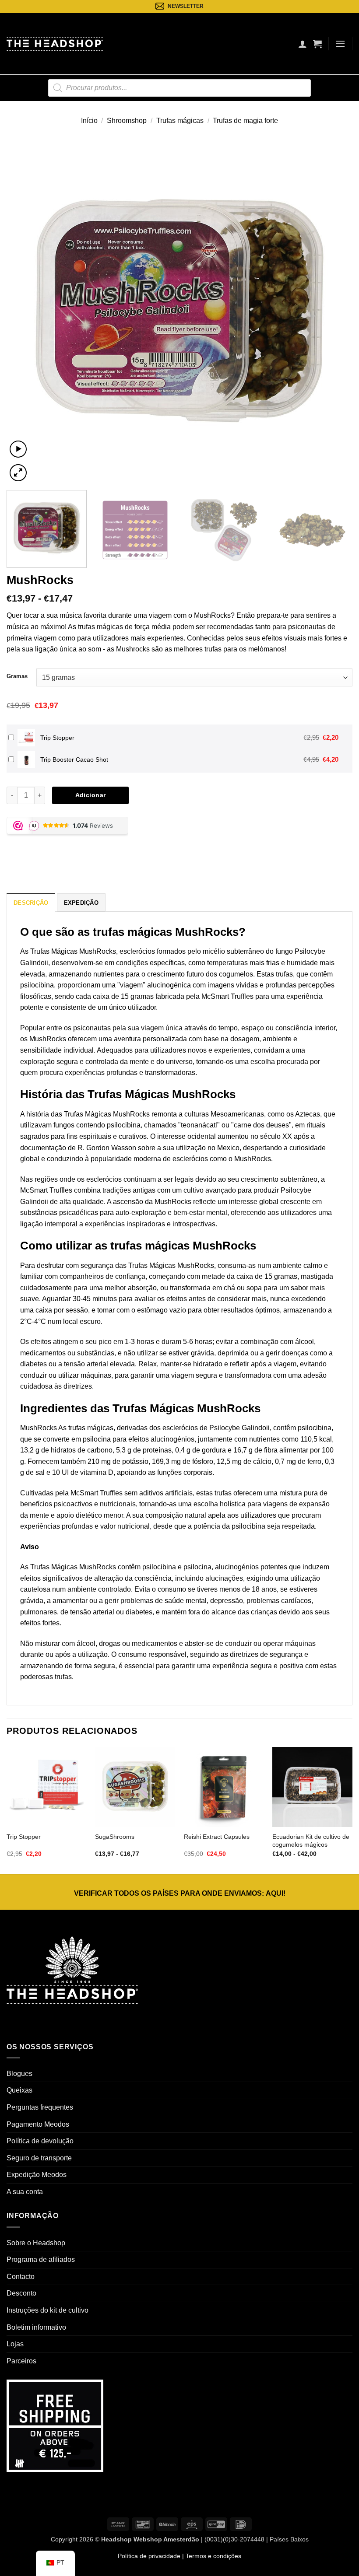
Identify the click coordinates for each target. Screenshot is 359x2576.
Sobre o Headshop (36, 2243)
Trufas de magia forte (245, 121)
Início (89, 121)
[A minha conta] (303, 44)
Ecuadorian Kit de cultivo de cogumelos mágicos (311, 1841)
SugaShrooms (115, 1837)
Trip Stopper (24, 1837)
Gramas (17, 676)
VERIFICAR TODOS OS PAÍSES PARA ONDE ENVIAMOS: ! (180, 1893)
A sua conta (25, 2192)
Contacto (21, 2277)
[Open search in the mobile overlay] (179, 88)
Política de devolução (40, 2141)
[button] (317, 44)
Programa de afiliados (41, 2259)
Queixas (19, 2090)
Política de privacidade (149, 2556)
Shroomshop (127, 121)
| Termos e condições (211, 2556)
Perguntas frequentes (40, 2107)
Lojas (15, 2344)
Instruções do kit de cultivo (48, 2310)
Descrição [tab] (31, 903)
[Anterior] (25, 311)
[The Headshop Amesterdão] (55, 44)
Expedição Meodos (37, 2175)
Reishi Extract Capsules (217, 1837)
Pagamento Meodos (38, 2124)
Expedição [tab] (81, 903)
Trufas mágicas (180, 121)
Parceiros (21, 2361)
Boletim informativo (36, 2327)
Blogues (19, 2074)
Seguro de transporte (39, 2158)
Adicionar (91, 795)
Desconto (21, 2293)
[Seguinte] (334, 311)
